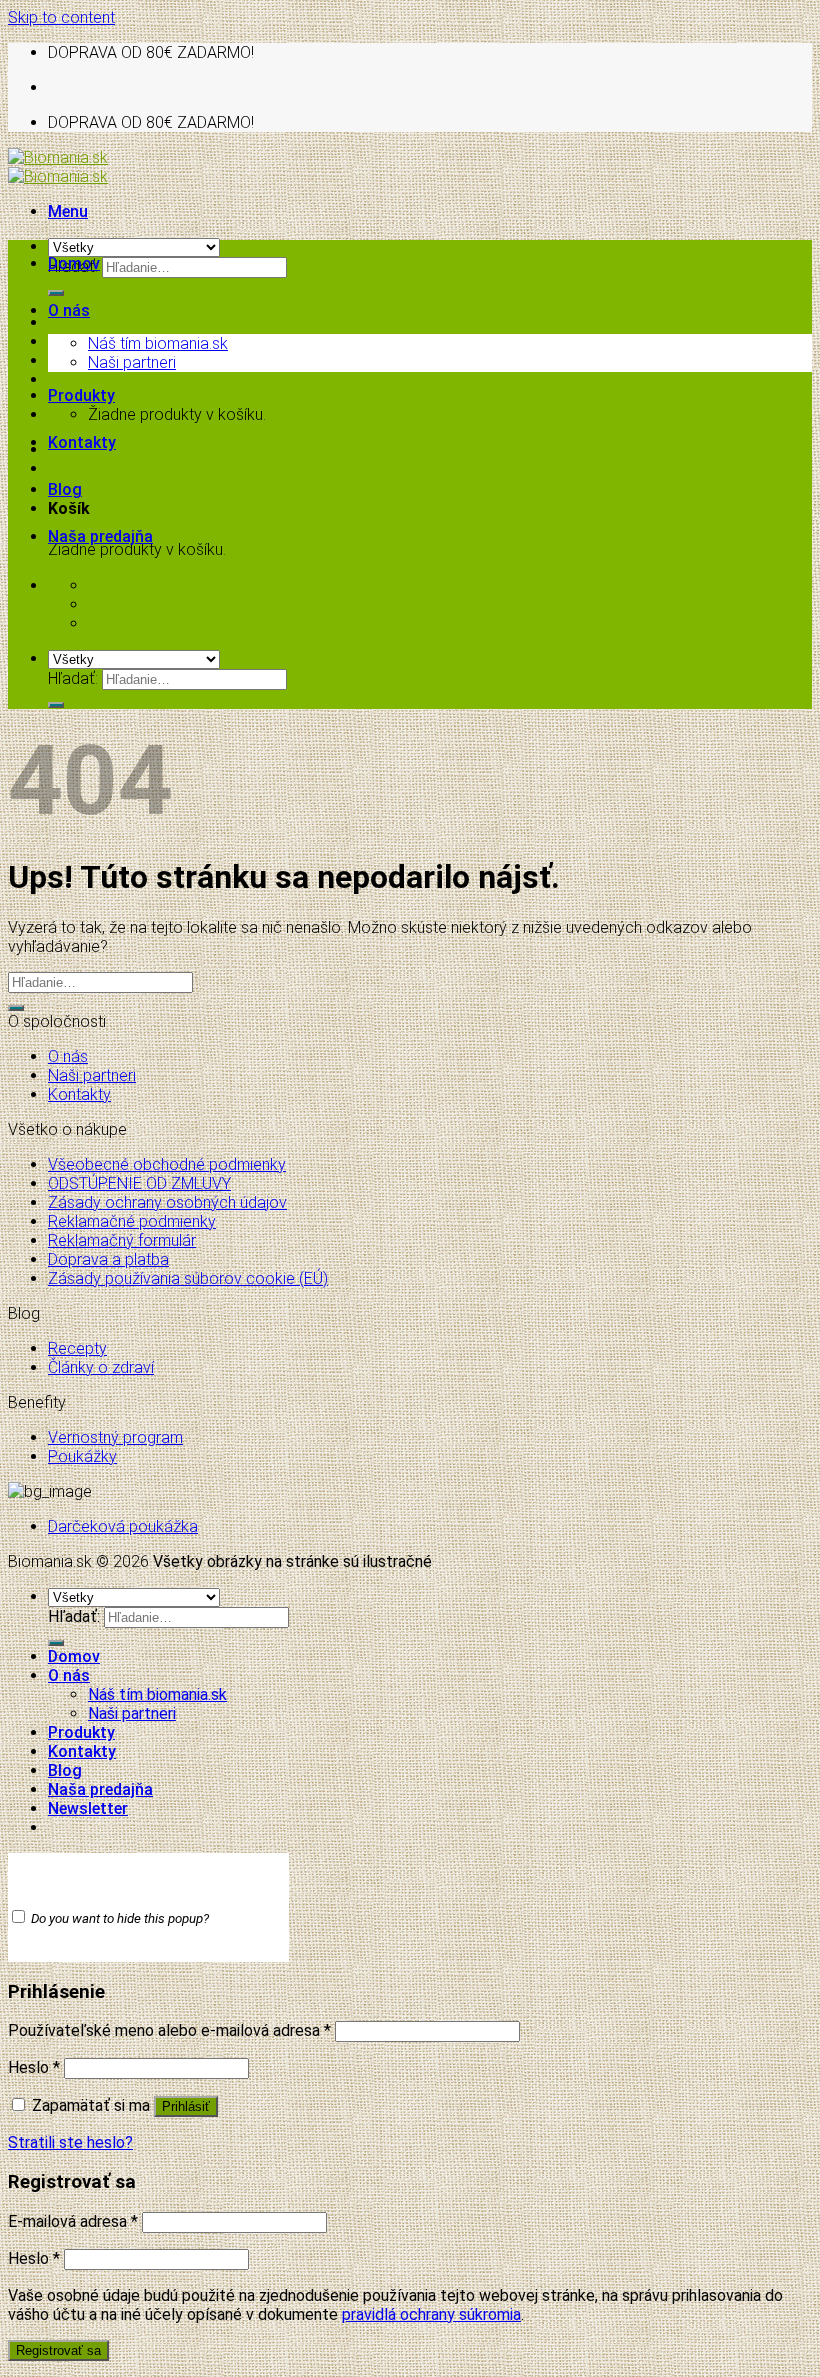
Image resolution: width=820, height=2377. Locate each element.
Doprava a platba (108, 1259)
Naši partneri (132, 362)
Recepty (77, 1348)
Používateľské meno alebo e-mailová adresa (169, 2030)
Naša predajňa (100, 536)
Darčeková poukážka (123, 1526)
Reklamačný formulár (122, 1240)
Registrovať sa (58, 2350)
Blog (65, 489)
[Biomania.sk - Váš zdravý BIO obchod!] (58, 167)
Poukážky (82, 1456)
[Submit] (56, 293)
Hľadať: (73, 678)
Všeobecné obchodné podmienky (167, 1164)
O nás (69, 310)
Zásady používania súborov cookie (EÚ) (188, 1278)
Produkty (81, 395)
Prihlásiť (186, 2106)
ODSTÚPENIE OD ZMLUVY (139, 1183)
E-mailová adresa (73, 2221)
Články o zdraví (101, 1367)
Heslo (34, 2067)
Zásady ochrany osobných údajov (167, 1202)
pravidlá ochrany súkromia (431, 2314)
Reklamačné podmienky (132, 1221)
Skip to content (61, 17)
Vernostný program (115, 1437)
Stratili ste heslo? (70, 2142)
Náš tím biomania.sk (158, 343)
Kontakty (82, 442)
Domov (74, 263)
